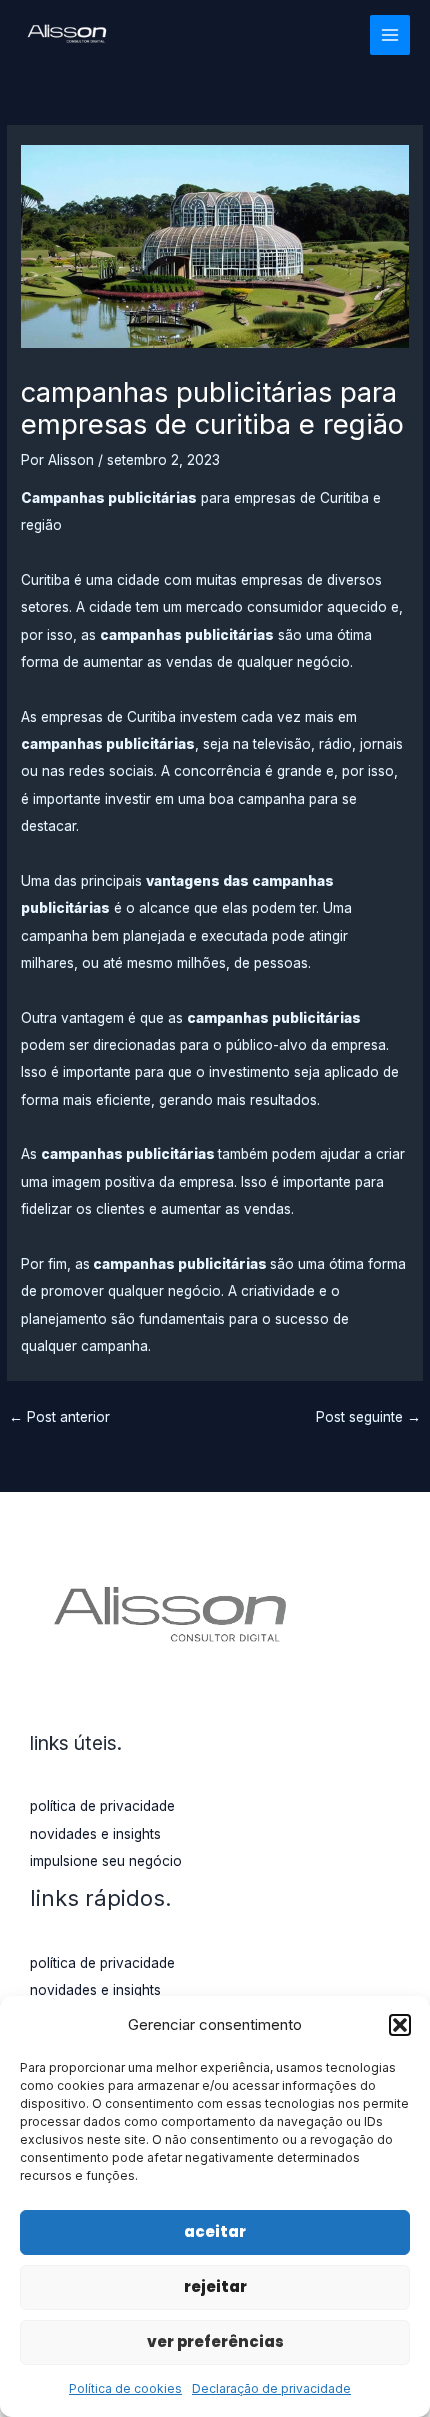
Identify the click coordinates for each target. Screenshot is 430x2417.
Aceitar (215, 2231)
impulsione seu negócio (106, 1861)
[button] (400, 2025)
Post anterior (59, 1417)
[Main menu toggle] (390, 35)
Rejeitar (215, 2286)
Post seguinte (368, 1417)
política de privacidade (102, 1806)
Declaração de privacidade (271, 2388)
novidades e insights (95, 1834)
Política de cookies (125, 2388)
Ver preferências (215, 2341)
